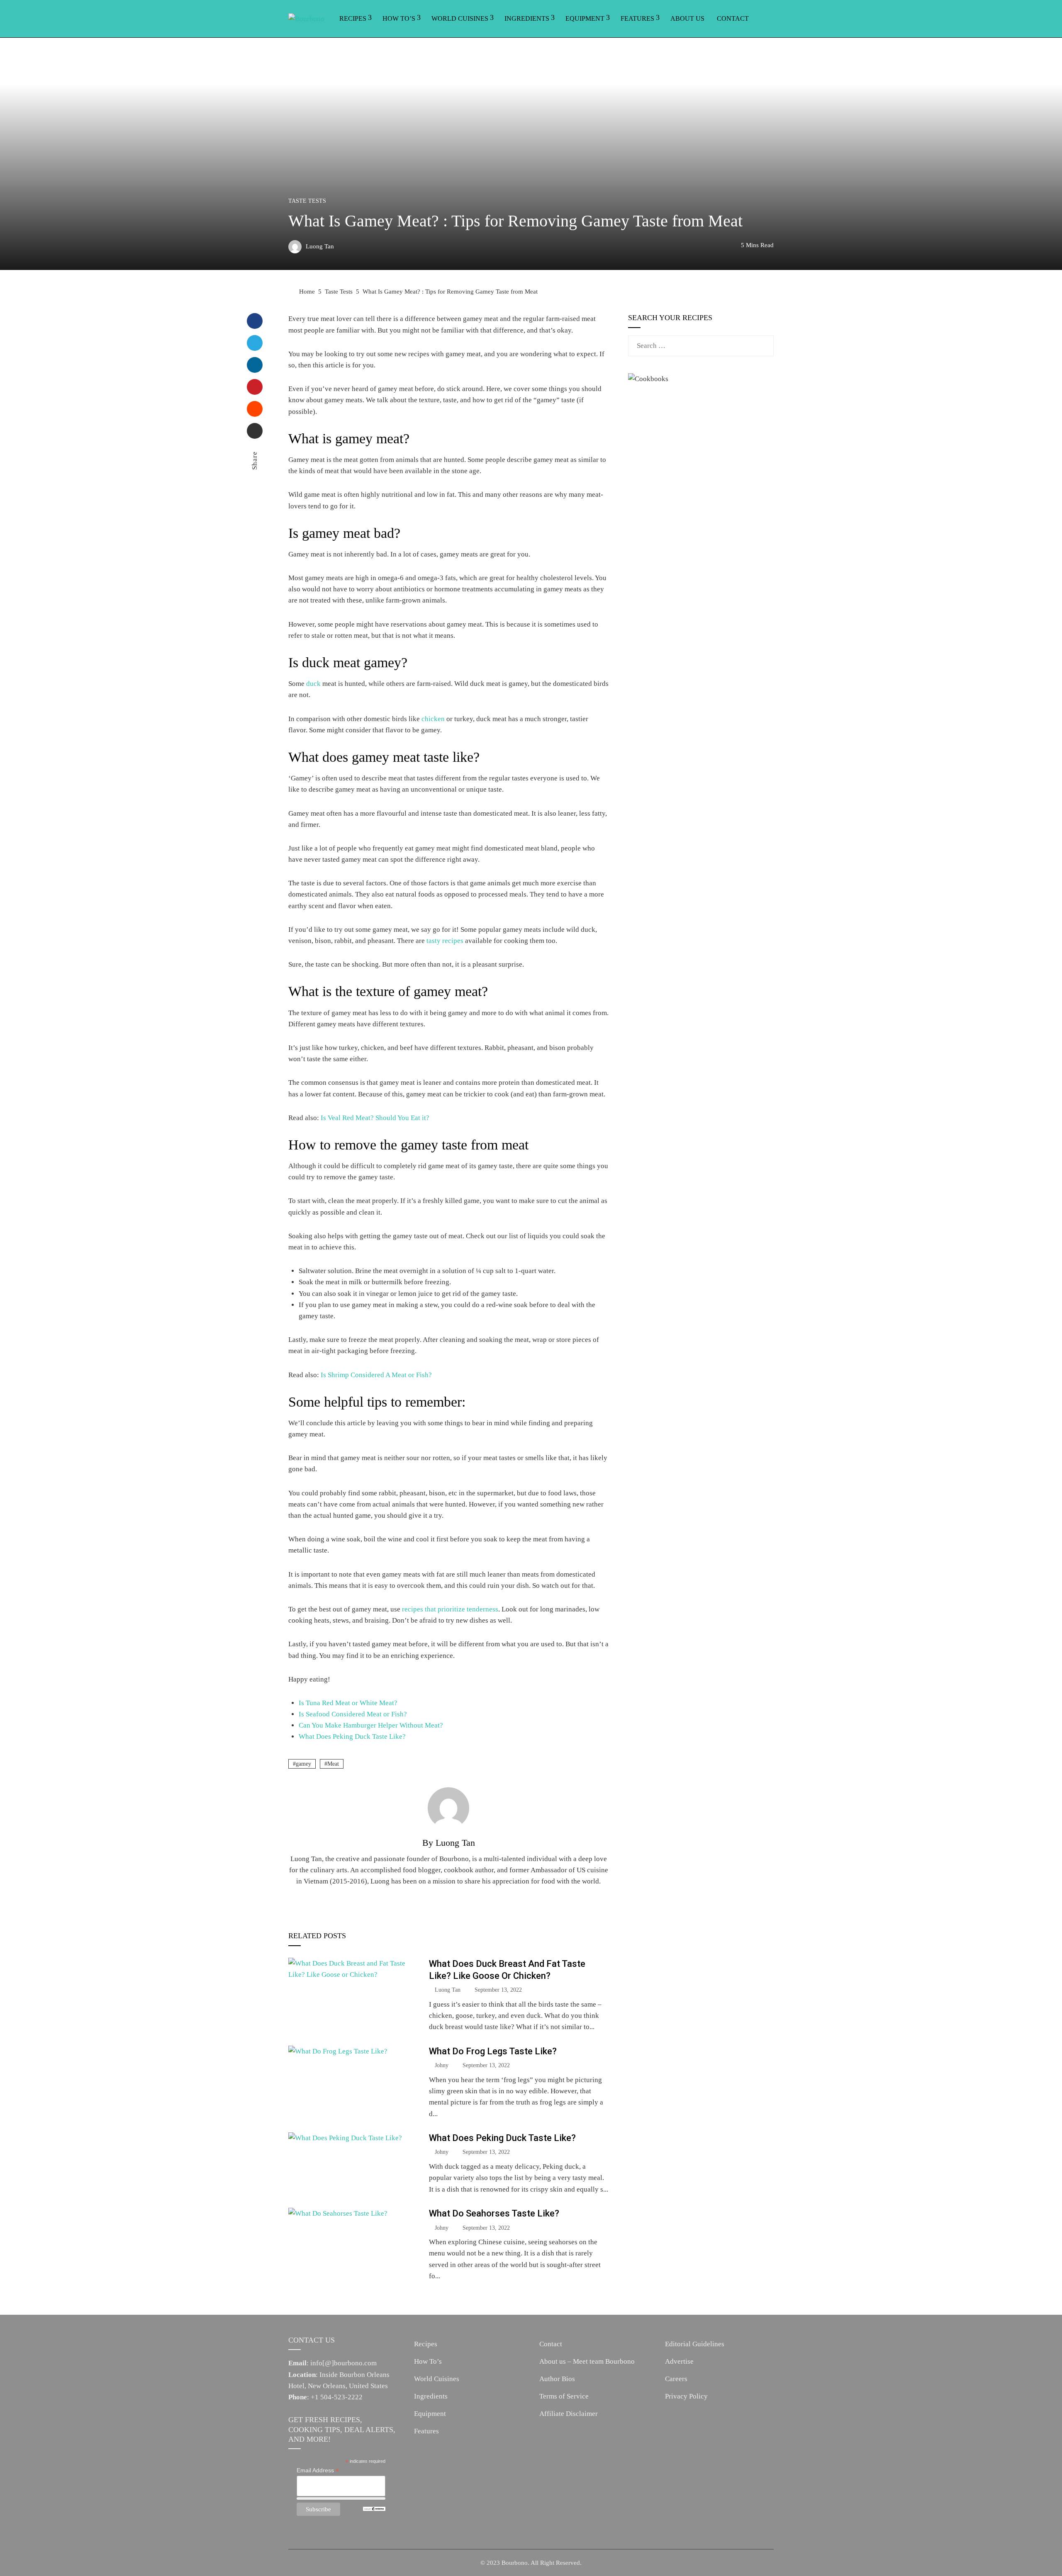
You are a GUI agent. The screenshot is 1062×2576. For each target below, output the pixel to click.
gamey (303, 1764)
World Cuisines (460, 18)
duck (313, 684)
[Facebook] (255, 321)
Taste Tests (307, 201)
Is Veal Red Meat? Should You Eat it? (375, 1118)
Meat (333, 1764)
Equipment (585, 18)
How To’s (399, 18)
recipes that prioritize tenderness (450, 1609)
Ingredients (527, 18)
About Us (687, 18)
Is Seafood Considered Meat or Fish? (353, 1714)
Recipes (353, 18)
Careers (676, 2379)
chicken (433, 719)
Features (637, 18)
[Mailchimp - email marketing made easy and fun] (374, 2508)
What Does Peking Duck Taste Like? (352, 1736)
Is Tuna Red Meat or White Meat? (348, 1703)
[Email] (255, 431)
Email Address (318, 2470)
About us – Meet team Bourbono (587, 2361)
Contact (733, 18)
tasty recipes (445, 941)
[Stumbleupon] (255, 409)
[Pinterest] (255, 387)
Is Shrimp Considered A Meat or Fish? (376, 1375)
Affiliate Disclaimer (569, 2414)
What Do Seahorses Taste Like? (494, 2213)
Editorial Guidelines (695, 2344)
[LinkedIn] (255, 365)
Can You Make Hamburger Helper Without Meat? (371, 1725)
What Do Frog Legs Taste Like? (493, 2051)
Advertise (679, 2361)
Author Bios (557, 2379)
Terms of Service (564, 2396)
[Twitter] (255, 343)
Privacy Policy (686, 2396)
